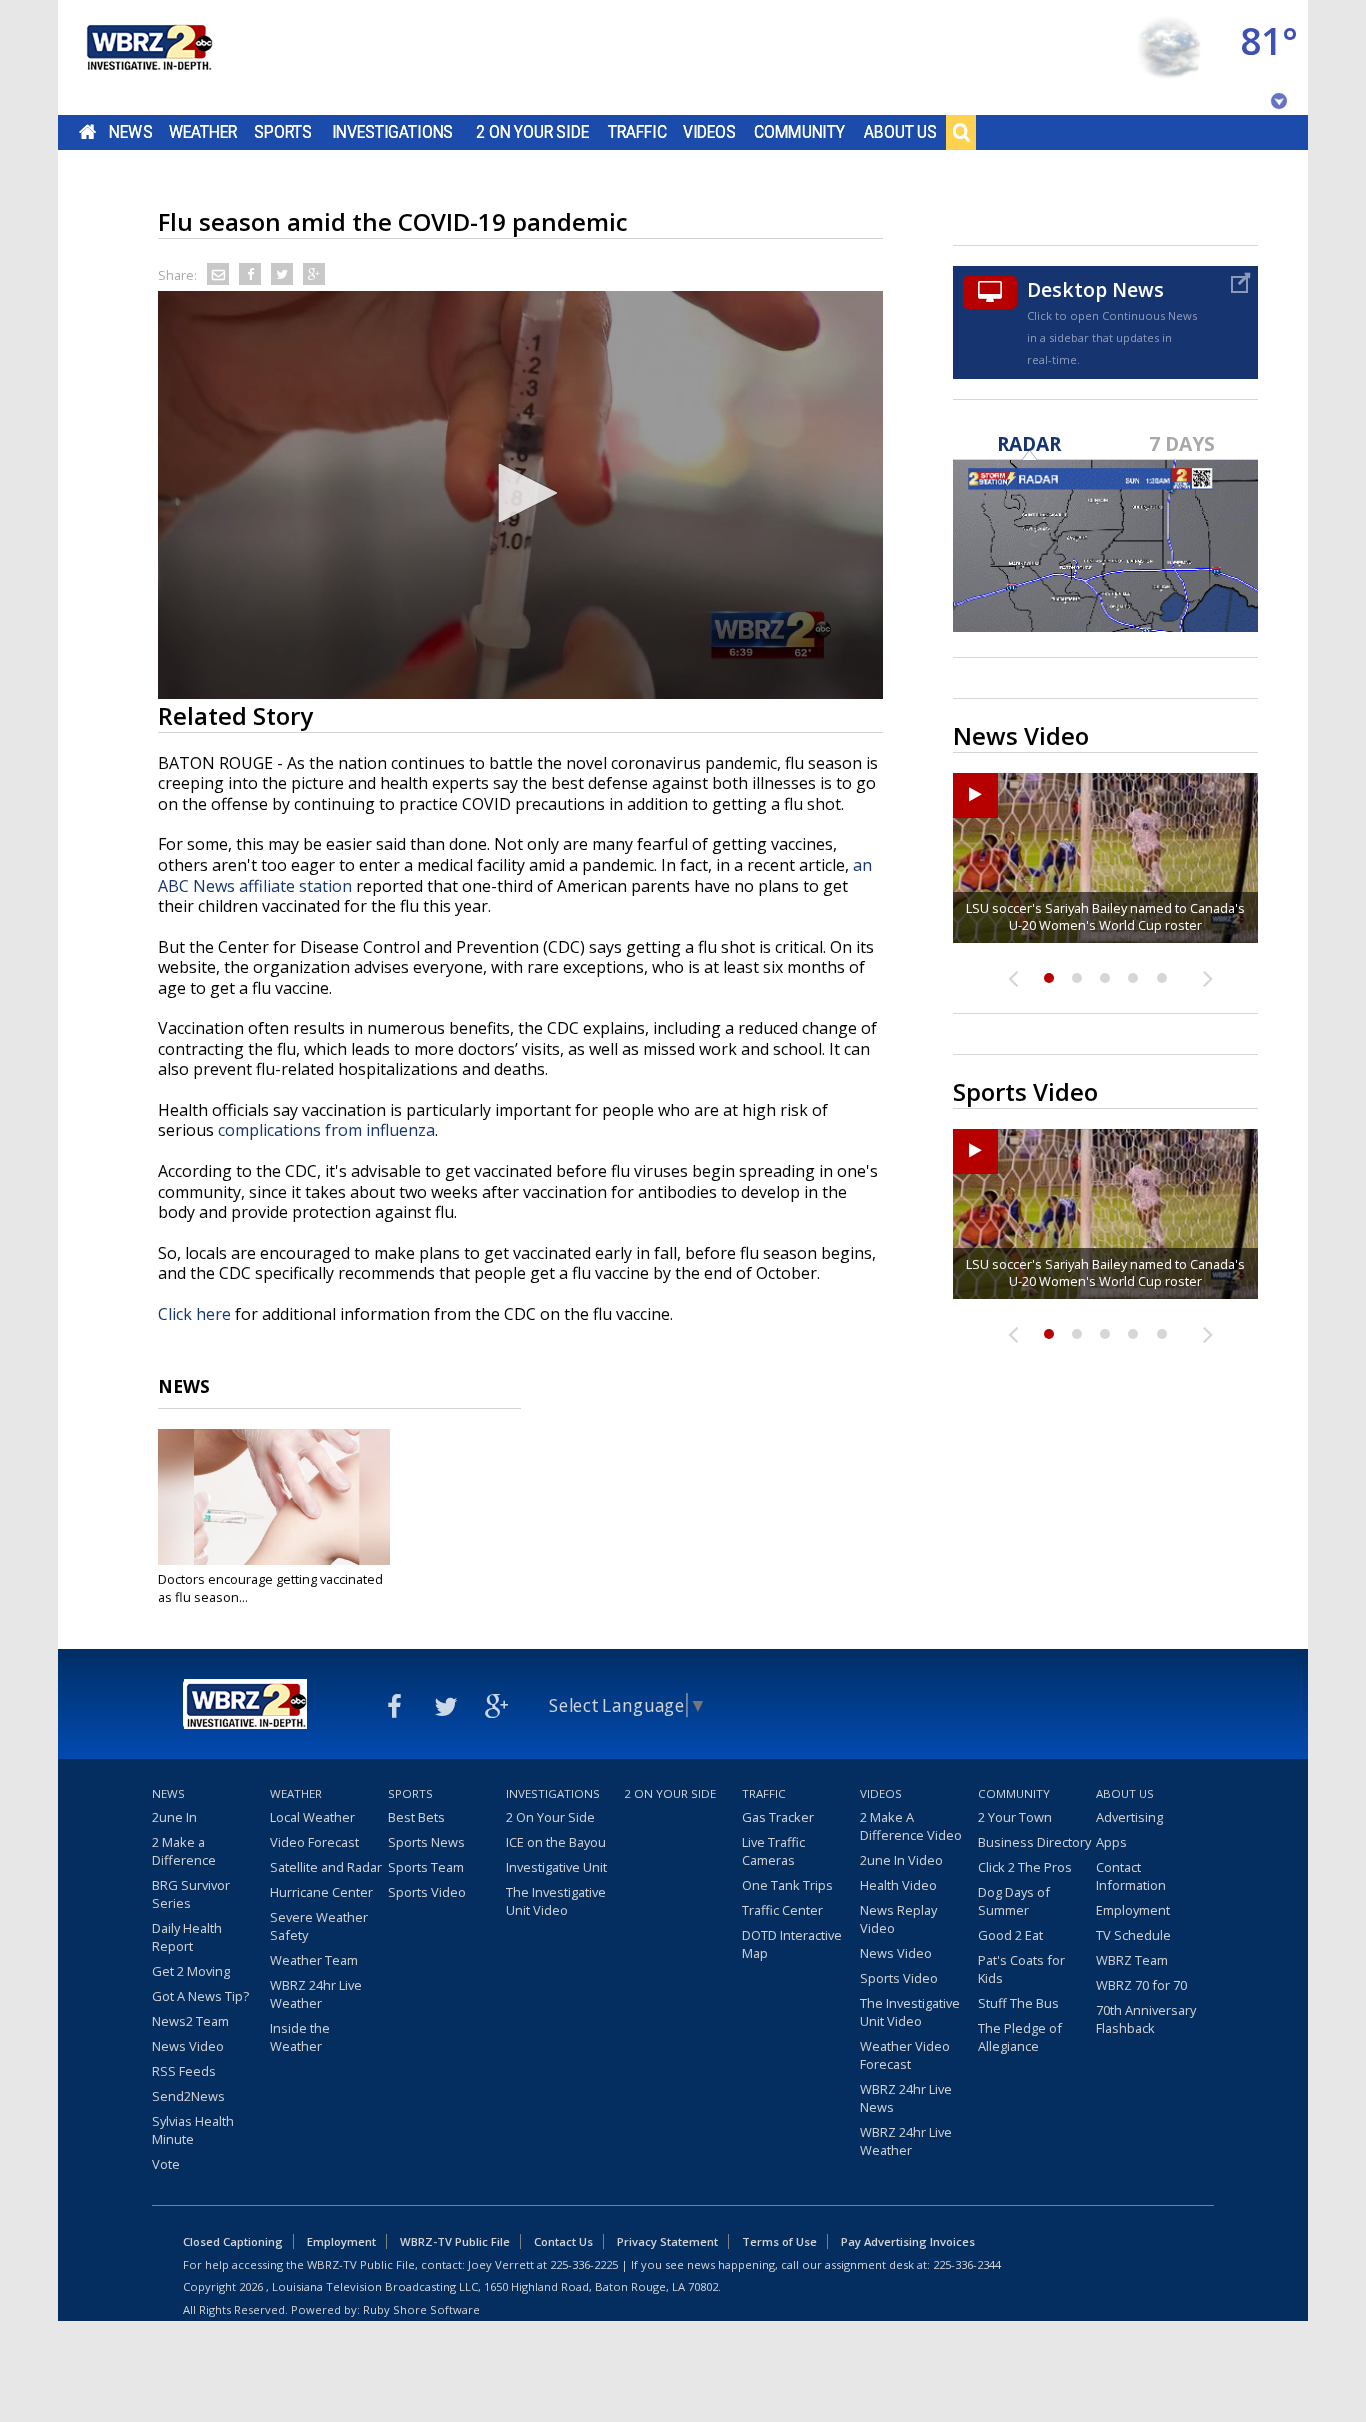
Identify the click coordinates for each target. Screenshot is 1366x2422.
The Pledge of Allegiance (1020, 2037)
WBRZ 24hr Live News (906, 2098)
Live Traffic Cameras (773, 1851)
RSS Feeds (184, 2071)
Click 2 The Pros (1025, 1867)
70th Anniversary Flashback (1146, 2019)
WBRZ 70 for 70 (1141, 1985)
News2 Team (190, 2021)
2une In (174, 1817)
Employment (1133, 1910)
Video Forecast (314, 1842)
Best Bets (416, 1817)
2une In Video (901, 1860)
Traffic (637, 132)
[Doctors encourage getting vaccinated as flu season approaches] (274, 1497)
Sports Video (427, 1892)
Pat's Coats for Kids (1021, 1969)
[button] (521, 493)
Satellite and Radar (326, 1867)
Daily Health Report (187, 1937)
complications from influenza (326, 1130)
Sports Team (426, 1867)
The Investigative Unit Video (556, 1901)
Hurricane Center (321, 1892)
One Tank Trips (787, 1885)
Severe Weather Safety (319, 1926)
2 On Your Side (532, 132)
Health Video (898, 1885)
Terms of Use (779, 2241)
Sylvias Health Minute (193, 2130)
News (130, 132)
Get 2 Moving (191, 1971)
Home (87, 132)
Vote (166, 2164)
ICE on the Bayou (556, 1842)
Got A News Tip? (200, 1996)
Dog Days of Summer (1014, 1901)
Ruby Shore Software (421, 2309)
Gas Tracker (778, 1817)
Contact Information (1131, 1876)
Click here (194, 1314)
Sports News (426, 1842)
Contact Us (563, 2241)
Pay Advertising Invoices (908, 2241)
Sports (283, 132)
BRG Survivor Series (191, 1894)
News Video (188, 2046)
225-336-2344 (967, 2264)
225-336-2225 (584, 2264)
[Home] (148, 57)
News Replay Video (898, 1919)
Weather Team (314, 1960)
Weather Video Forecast (905, 2055)
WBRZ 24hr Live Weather (316, 1994)
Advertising (1129, 1817)
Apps (1111, 1842)
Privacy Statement (667, 2241)
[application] (520, 495)
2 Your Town (1015, 1817)
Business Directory (1034, 1842)
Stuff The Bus (1018, 2003)
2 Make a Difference (184, 1851)
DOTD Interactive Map (792, 1944)
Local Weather (312, 1817)
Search (961, 132)
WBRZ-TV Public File (455, 2241)
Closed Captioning (233, 2241)
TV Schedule (1133, 1935)
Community (799, 132)
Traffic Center (782, 1910)
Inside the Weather (300, 2037)
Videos (709, 132)
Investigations (393, 132)
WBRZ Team (1132, 1960)
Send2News (188, 2096)
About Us (900, 132)
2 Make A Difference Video (911, 1826)
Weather (203, 132)
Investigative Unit (556, 1867)
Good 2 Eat (1010, 1935)
